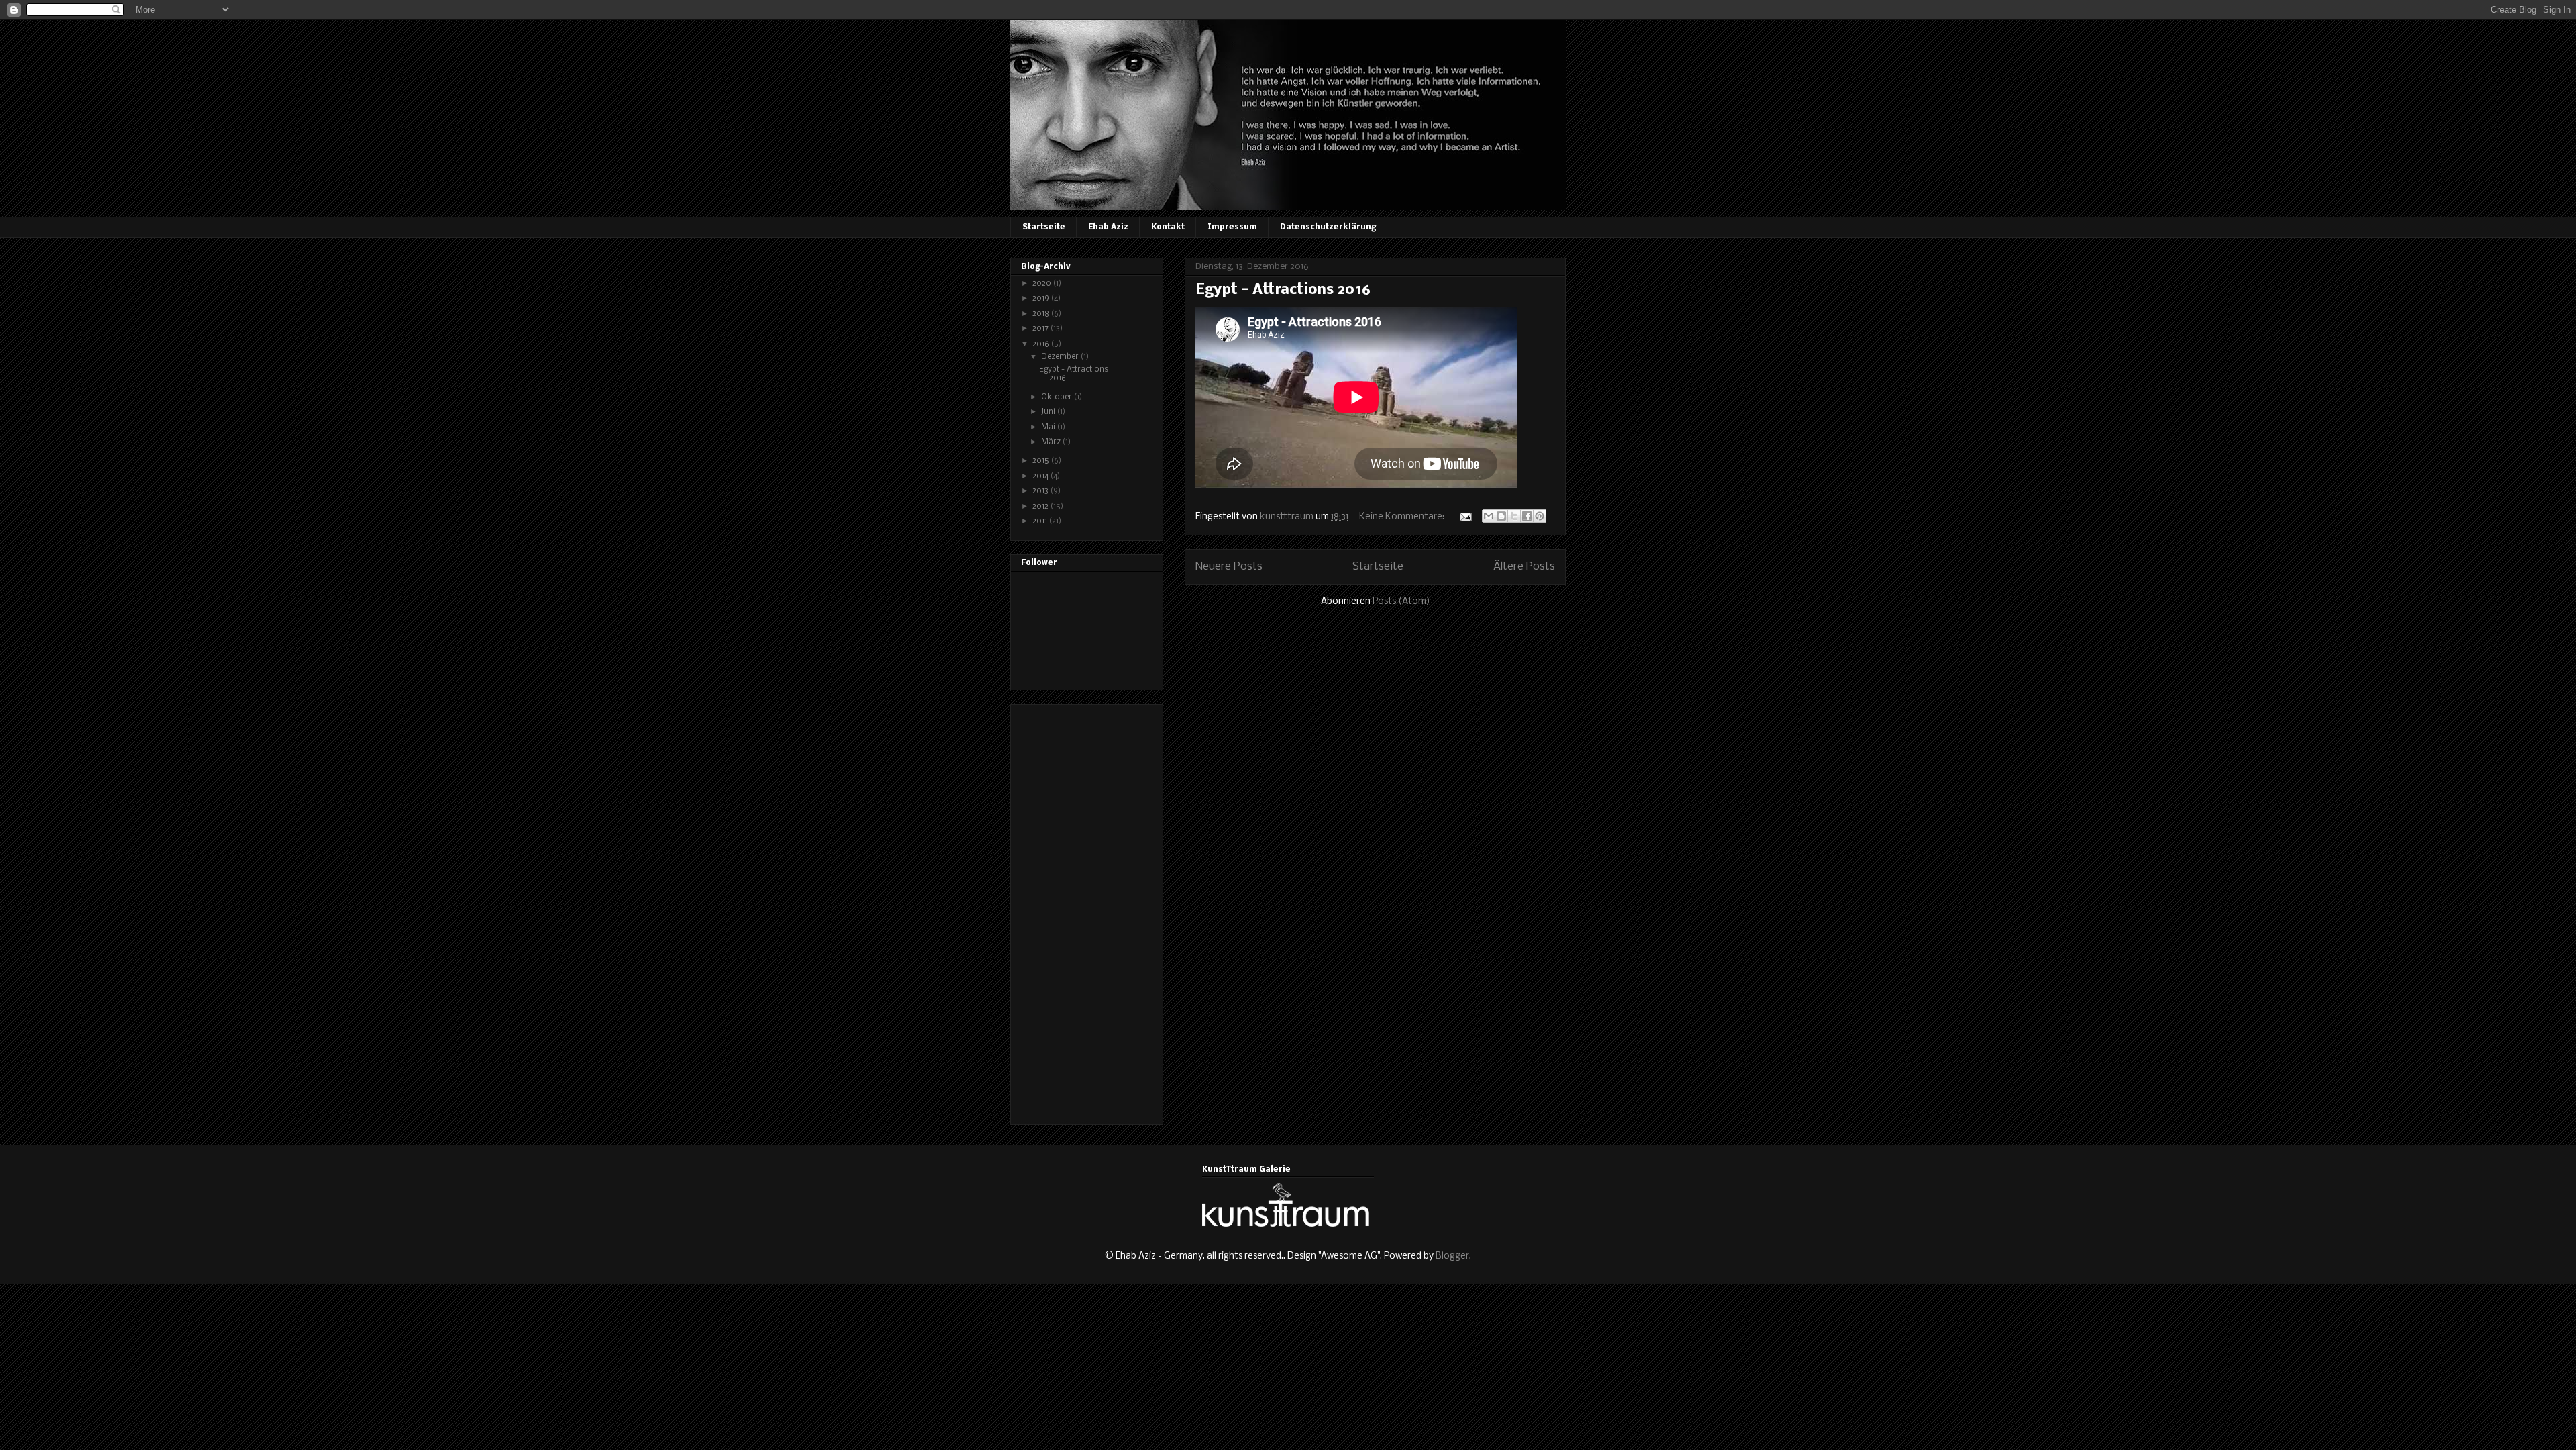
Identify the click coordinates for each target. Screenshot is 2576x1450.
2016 (1042, 344)
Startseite (1044, 227)
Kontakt (1168, 227)
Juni (1049, 412)
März (1052, 442)
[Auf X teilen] (1514, 516)
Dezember (1061, 357)
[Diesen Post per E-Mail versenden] (1489, 516)
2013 (1041, 491)
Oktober (1058, 397)
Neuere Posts (1229, 567)
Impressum (1232, 227)
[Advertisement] (1075, 911)
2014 (1041, 476)
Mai (1049, 427)
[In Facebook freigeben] (1527, 516)
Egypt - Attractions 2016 (1283, 290)
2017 (1041, 329)
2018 (1042, 314)
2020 (1043, 284)
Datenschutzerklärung (1328, 227)
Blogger (1452, 1256)
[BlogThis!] (1501, 516)
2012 (1041, 507)
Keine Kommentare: (1403, 517)
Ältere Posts (1524, 567)
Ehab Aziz (1108, 227)
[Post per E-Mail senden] (1464, 517)
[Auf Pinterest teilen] (1540, 516)
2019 (1042, 299)
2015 (1042, 461)
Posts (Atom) (1401, 602)
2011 (1041, 521)
